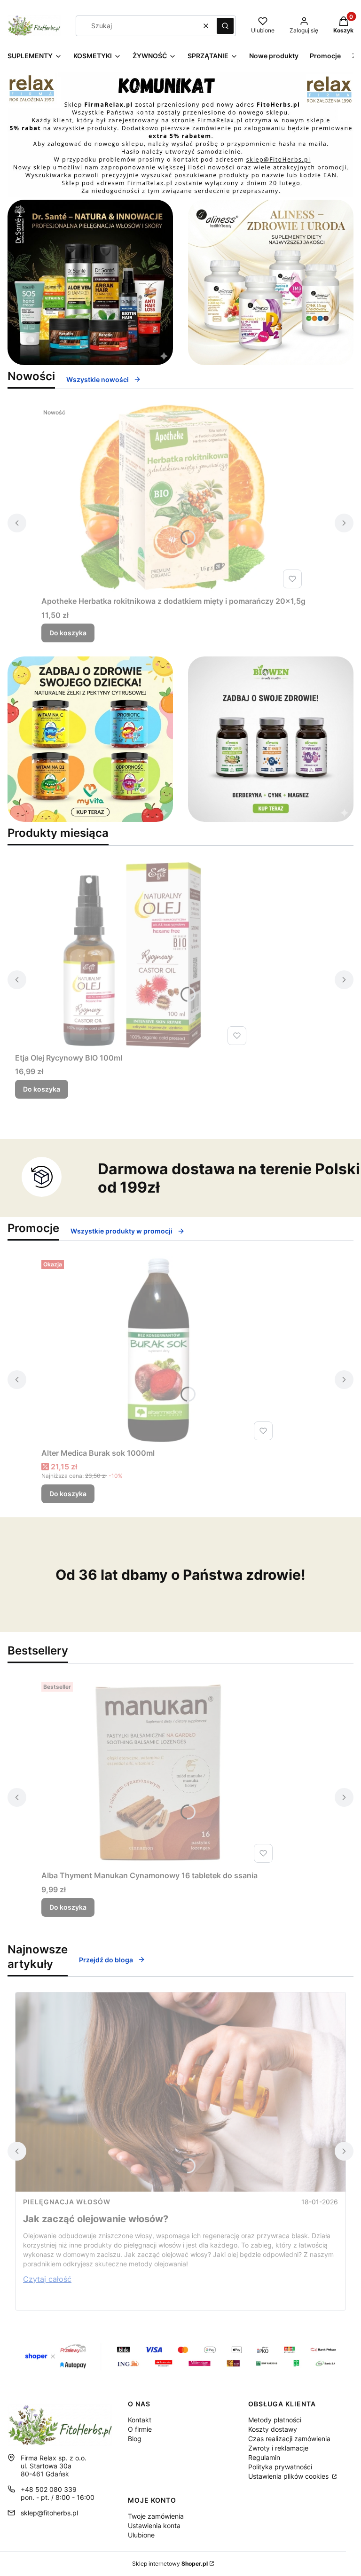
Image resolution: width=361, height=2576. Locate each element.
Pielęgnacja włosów (67, 2202)
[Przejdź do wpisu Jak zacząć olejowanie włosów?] (180, 2092)
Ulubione (141, 2535)
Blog (135, 2439)
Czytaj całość (47, 2279)
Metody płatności (275, 2420)
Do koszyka (68, 633)
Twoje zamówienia (156, 2516)
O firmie (140, 2429)
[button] (225, 26)
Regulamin (264, 2457)
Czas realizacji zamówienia (289, 2439)
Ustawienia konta (154, 2525)
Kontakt (140, 2420)
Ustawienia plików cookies (289, 2476)
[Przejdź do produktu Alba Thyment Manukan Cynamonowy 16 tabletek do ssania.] (159, 1772)
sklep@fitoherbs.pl (49, 2513)
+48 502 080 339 (49, 2489)
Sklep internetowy (170, 2564)
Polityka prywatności (280, 2467)
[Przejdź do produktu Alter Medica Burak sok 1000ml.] (159, 1350)
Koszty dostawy (273, 2429)
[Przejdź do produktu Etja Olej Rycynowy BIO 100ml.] (133, 955)
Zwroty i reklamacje (278, 2448)
